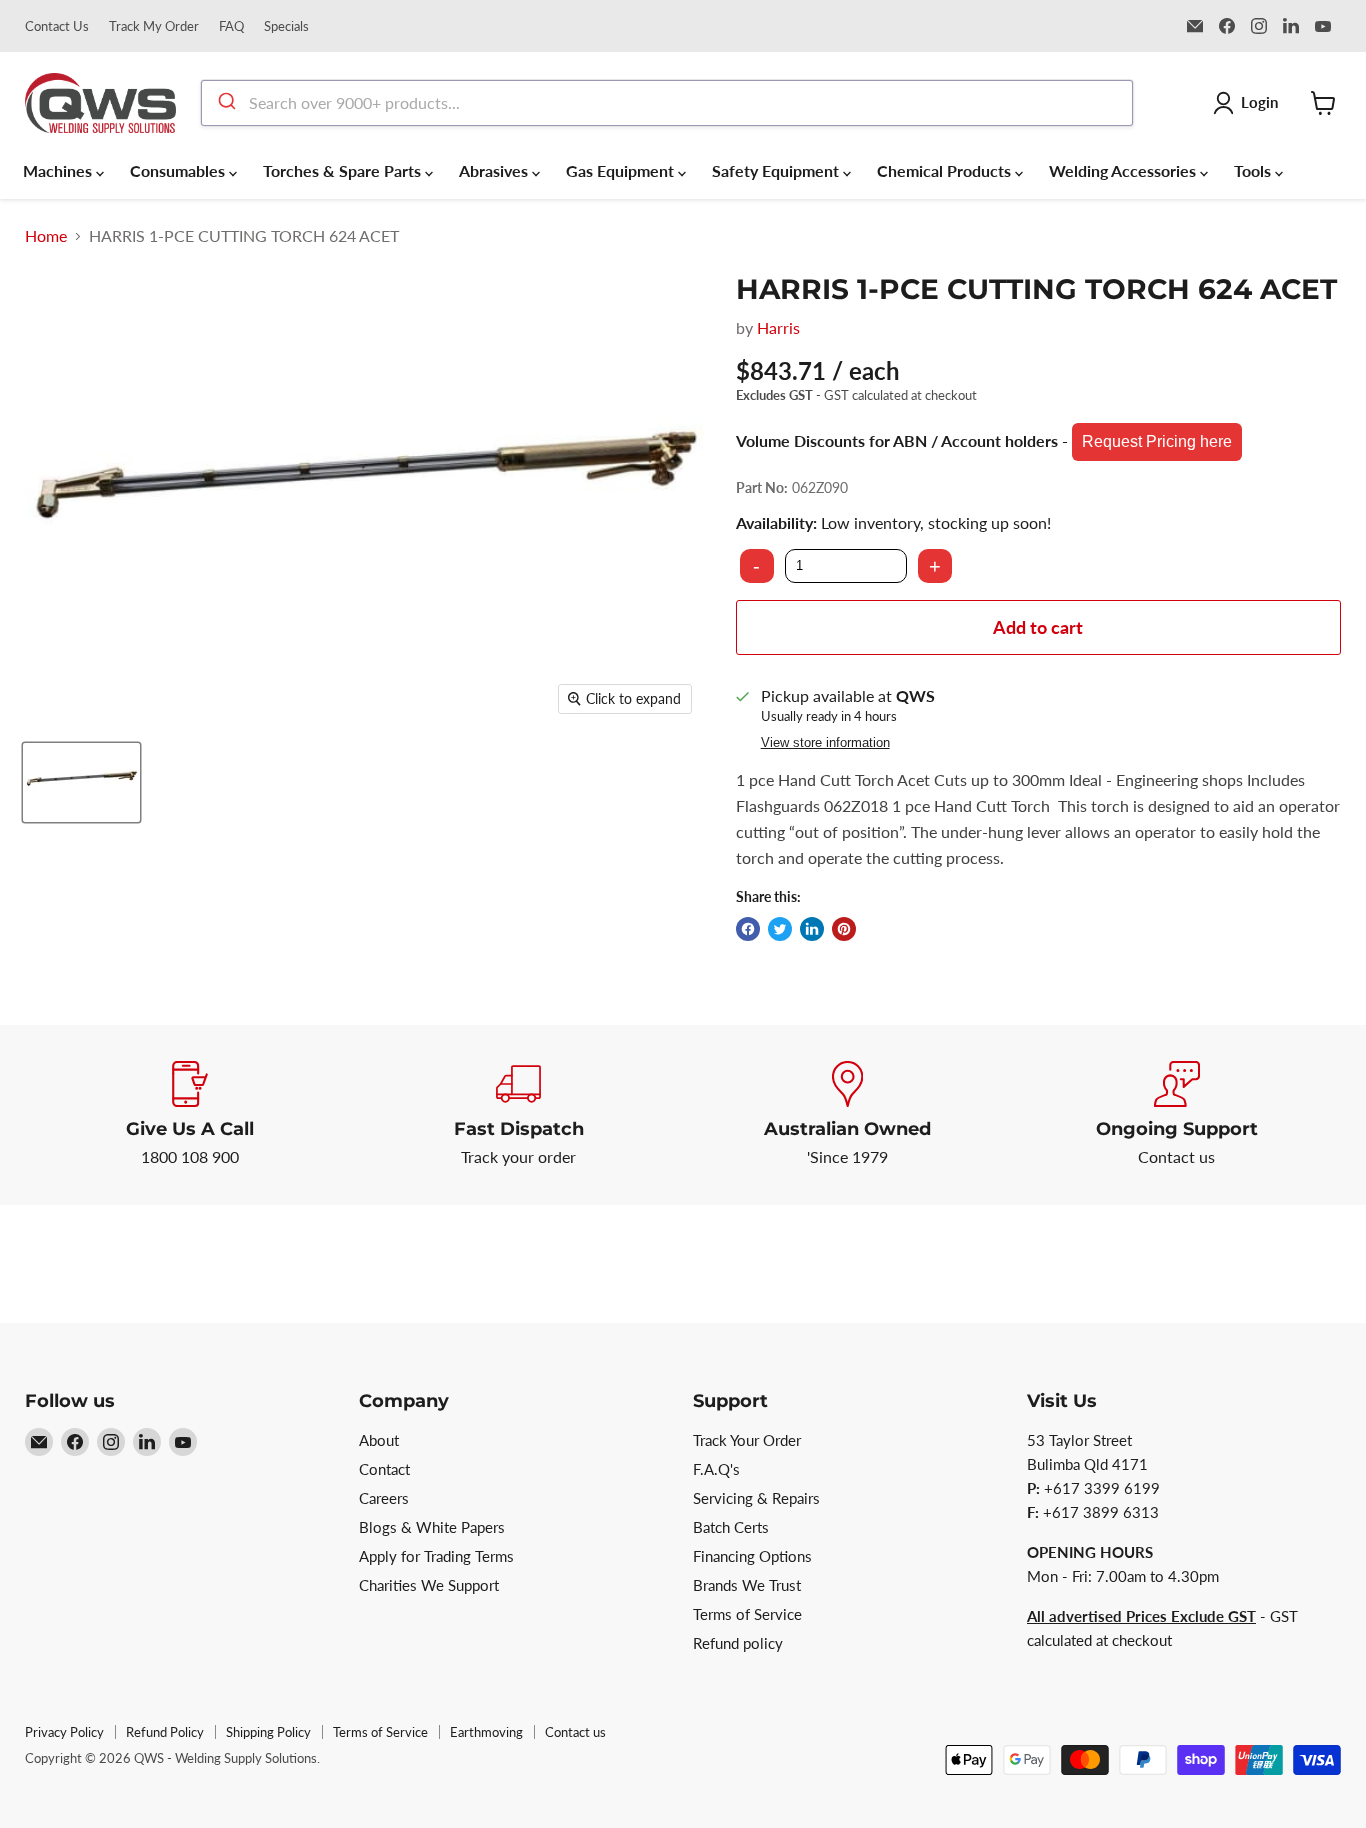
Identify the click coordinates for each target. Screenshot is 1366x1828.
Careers (384, 1498)
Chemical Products (946, 170)
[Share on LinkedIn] (812, 929)
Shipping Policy (268, 1732)
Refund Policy (165, 1732)
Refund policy (738, 1643)
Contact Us (57, 26)
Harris (778, 327)
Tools (1254, 170)
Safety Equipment (777, 170)
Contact (384, 1469)
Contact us (575, 1732)
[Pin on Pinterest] (844, 929)
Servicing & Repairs (756, 1498)
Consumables (179, 170)
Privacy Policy (64, 1732)
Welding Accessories (1124, 170)
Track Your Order (747, 1440)
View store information (825, 743)
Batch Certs (731, 1527)
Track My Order (154, 26)
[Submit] (225, 103)
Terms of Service (747, 1614)
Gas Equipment (622, 170)
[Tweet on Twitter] (780, 929)
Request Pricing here (1157, 441)
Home (46, 236)
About (379, 1440)
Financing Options (752, 1556)
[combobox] (667, 103)
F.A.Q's (716, 1469)
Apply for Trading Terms (436, 1556)
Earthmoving (486, 1732)
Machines (59, 170)
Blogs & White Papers (432, 1527)
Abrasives (495, 170)
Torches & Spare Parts (344, 170)
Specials (286, 26)
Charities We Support (429, 1585)
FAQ (231, 26)
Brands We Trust (747, 1585)
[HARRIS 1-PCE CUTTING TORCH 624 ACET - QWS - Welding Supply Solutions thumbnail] (81, 782)
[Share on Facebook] (748, 929)
